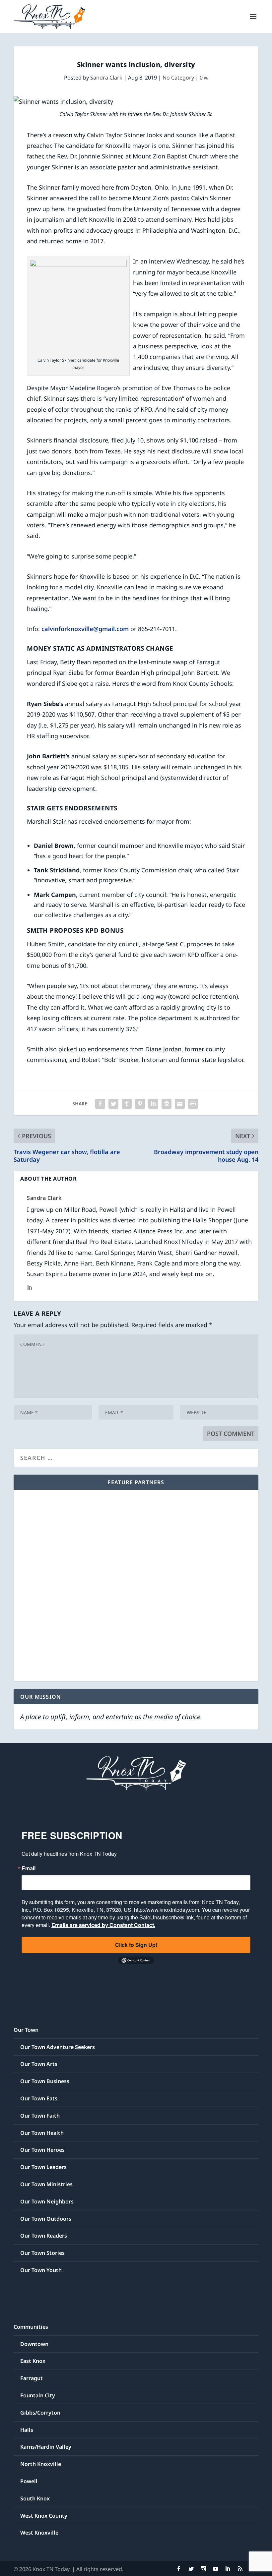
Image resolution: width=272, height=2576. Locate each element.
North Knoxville (41, 2464)
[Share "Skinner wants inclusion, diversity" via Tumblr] (127, 1104)
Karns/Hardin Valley (46, 2447)
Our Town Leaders (43, 2167)
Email (29, 1868)
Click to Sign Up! (136, 1945)
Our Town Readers (44, 2236)
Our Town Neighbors (47, 2201)
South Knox (35, 2498)
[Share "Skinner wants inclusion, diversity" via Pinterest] (140, 1104)
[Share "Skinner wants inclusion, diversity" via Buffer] (167, 1104)
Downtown (34, 2344)
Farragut (32, 2378)
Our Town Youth (41, 2270)
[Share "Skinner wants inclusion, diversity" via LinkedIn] (153, 1104)
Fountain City (38, 2395)
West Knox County (44, 2516)
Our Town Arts (39, 2064)
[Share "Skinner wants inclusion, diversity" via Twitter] (113, 1104)
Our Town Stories (42, 2253)
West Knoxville (39, 2533)
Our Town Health (42, 2133)
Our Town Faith (40, 2116)
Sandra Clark (106, 78)
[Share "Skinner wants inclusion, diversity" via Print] (193, 1104)
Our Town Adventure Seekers (58, 2047)
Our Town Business (45, 2081)
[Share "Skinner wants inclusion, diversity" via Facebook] (100, 1104)
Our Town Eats (39, 2098)
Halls (27, 2430)
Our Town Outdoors (46, 2219)
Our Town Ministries (46, 2184)
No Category (178, 78)
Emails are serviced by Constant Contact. (103, 1925)
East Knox (33, 2361)
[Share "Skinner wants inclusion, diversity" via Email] (180, 1104)
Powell (29, 2481)
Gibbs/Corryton (40, 2413)
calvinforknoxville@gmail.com (85, 629)
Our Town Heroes (42, 2150)
